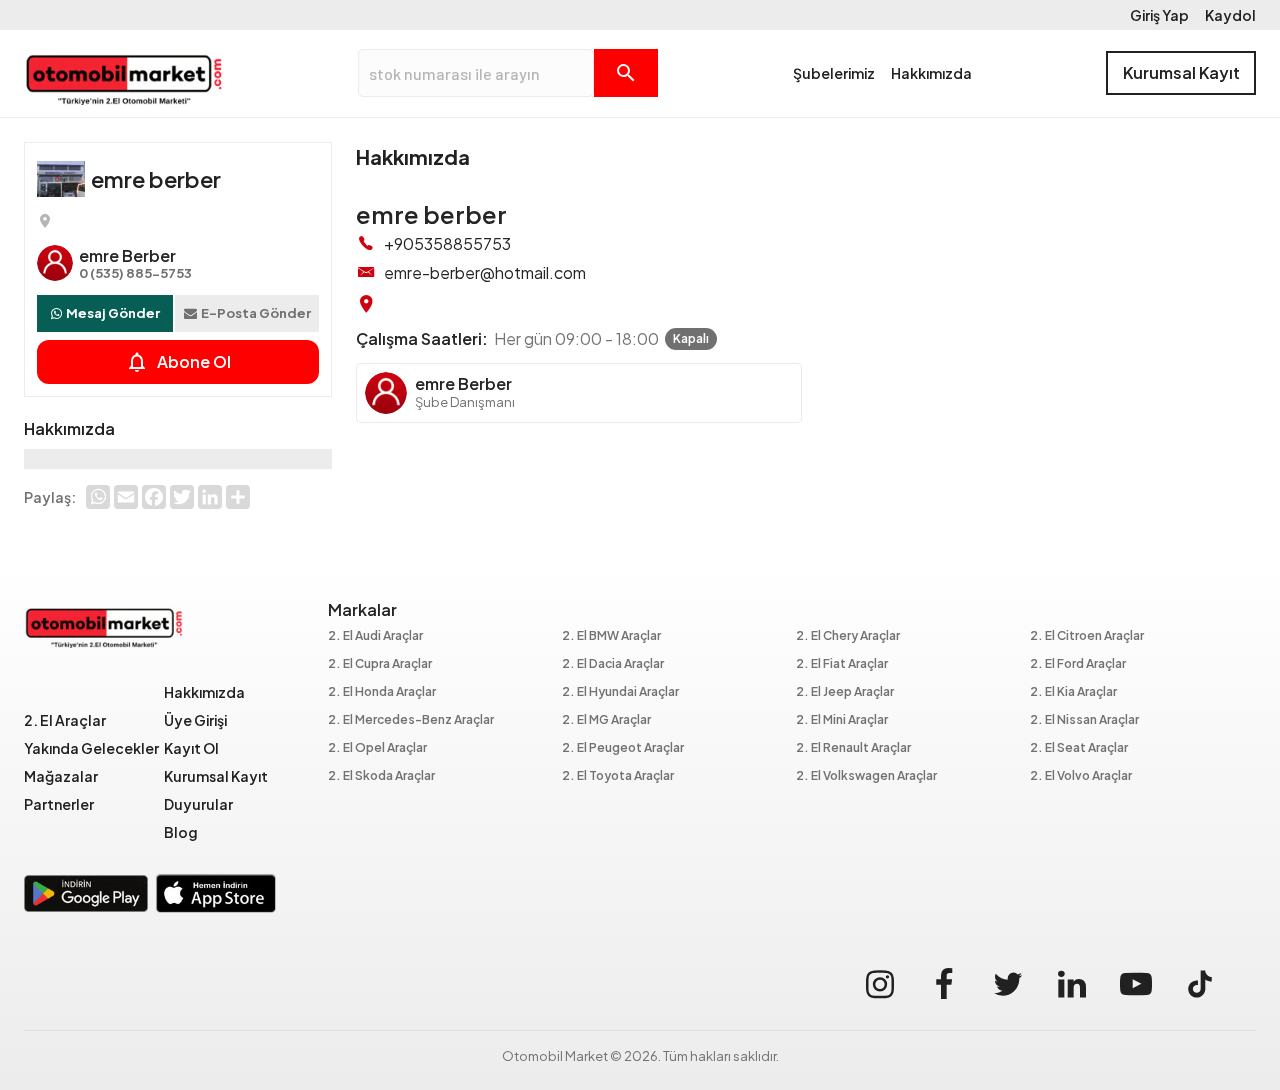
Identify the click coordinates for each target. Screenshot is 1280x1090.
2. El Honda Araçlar (382, 692)
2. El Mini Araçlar (842, 720)
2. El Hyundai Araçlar (620, 692)
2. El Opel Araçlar (377, 748)
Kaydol (1230, 15)
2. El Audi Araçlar (375, 636)
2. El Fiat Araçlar (842, 664)
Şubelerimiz (834, 73)
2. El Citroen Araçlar (1087, 636)
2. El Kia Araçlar (1073, 692)
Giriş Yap (1159, 15)
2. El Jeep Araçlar (845, 692)
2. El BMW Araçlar (611, 636)
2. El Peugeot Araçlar (623, 748)
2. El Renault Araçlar (853, 748)
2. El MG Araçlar (606, 720)
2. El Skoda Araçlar (381, 776)
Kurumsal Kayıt (1181, 72)
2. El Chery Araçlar (848, 636)
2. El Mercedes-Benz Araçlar (411, 720)
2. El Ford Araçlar (1078, 664)
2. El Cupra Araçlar (380, 664)
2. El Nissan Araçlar (1084, 720)
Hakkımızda (931, 73)
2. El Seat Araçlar (1079, 748)
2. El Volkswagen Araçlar (866, 776)
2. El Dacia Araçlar (613, 664)
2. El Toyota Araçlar (618, 776)
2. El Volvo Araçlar (1081, 776)
